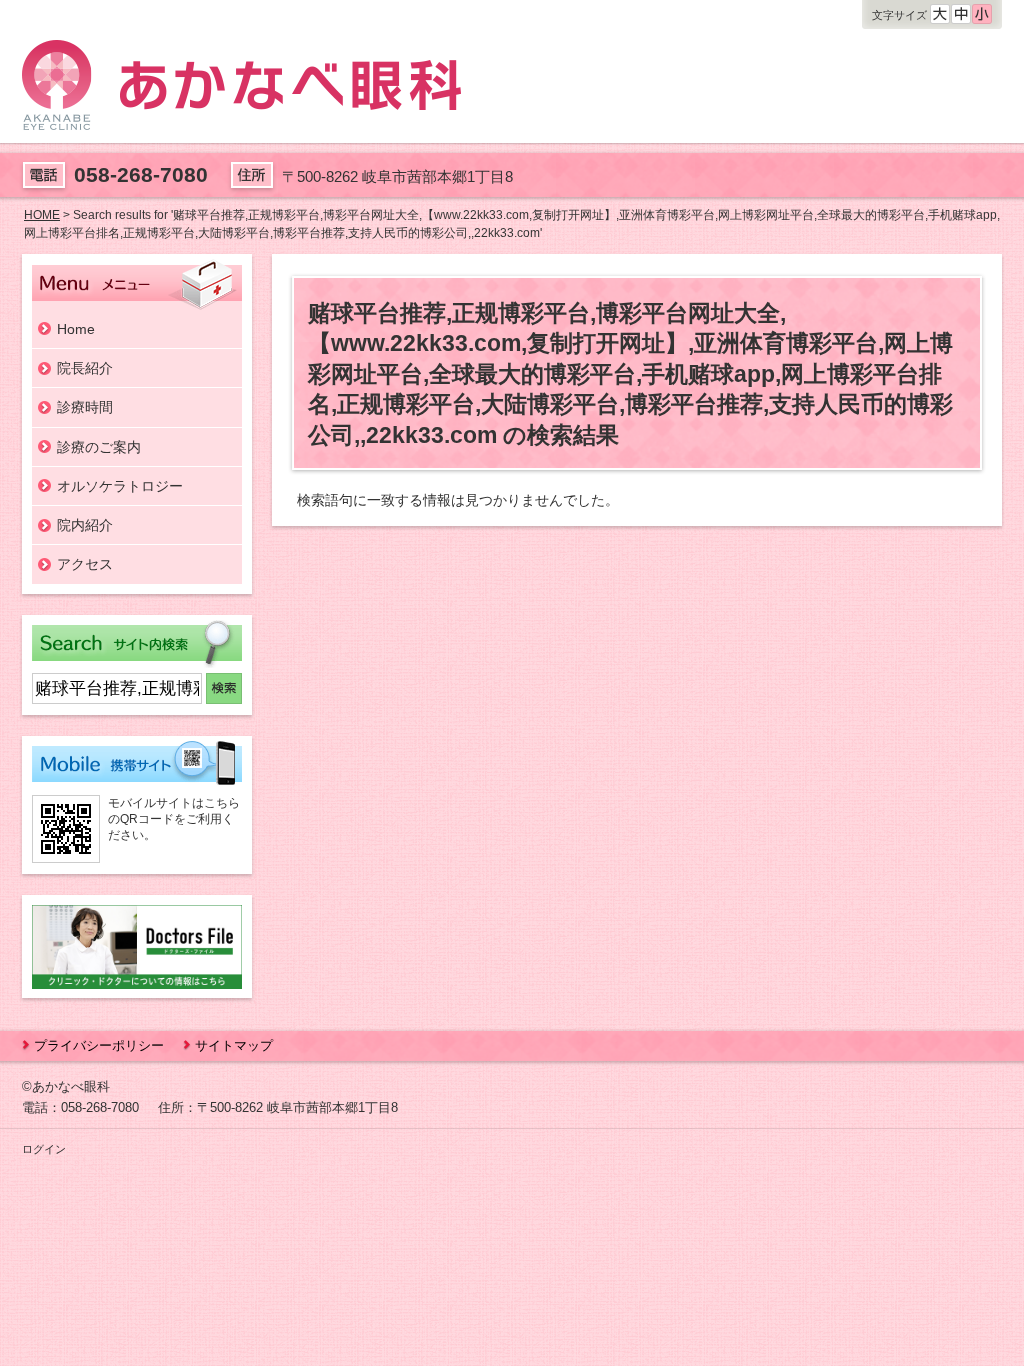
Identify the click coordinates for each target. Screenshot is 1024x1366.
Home (76, 329)
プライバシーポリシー (99, 1045)
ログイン (44, 1149)
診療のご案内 (99, 447)
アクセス (85, 564)
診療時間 (85, 407)
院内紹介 (85, 525)
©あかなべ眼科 (66, 1086)
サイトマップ (234, 1045)
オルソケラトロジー (120, 486)
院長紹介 (85, 368)
